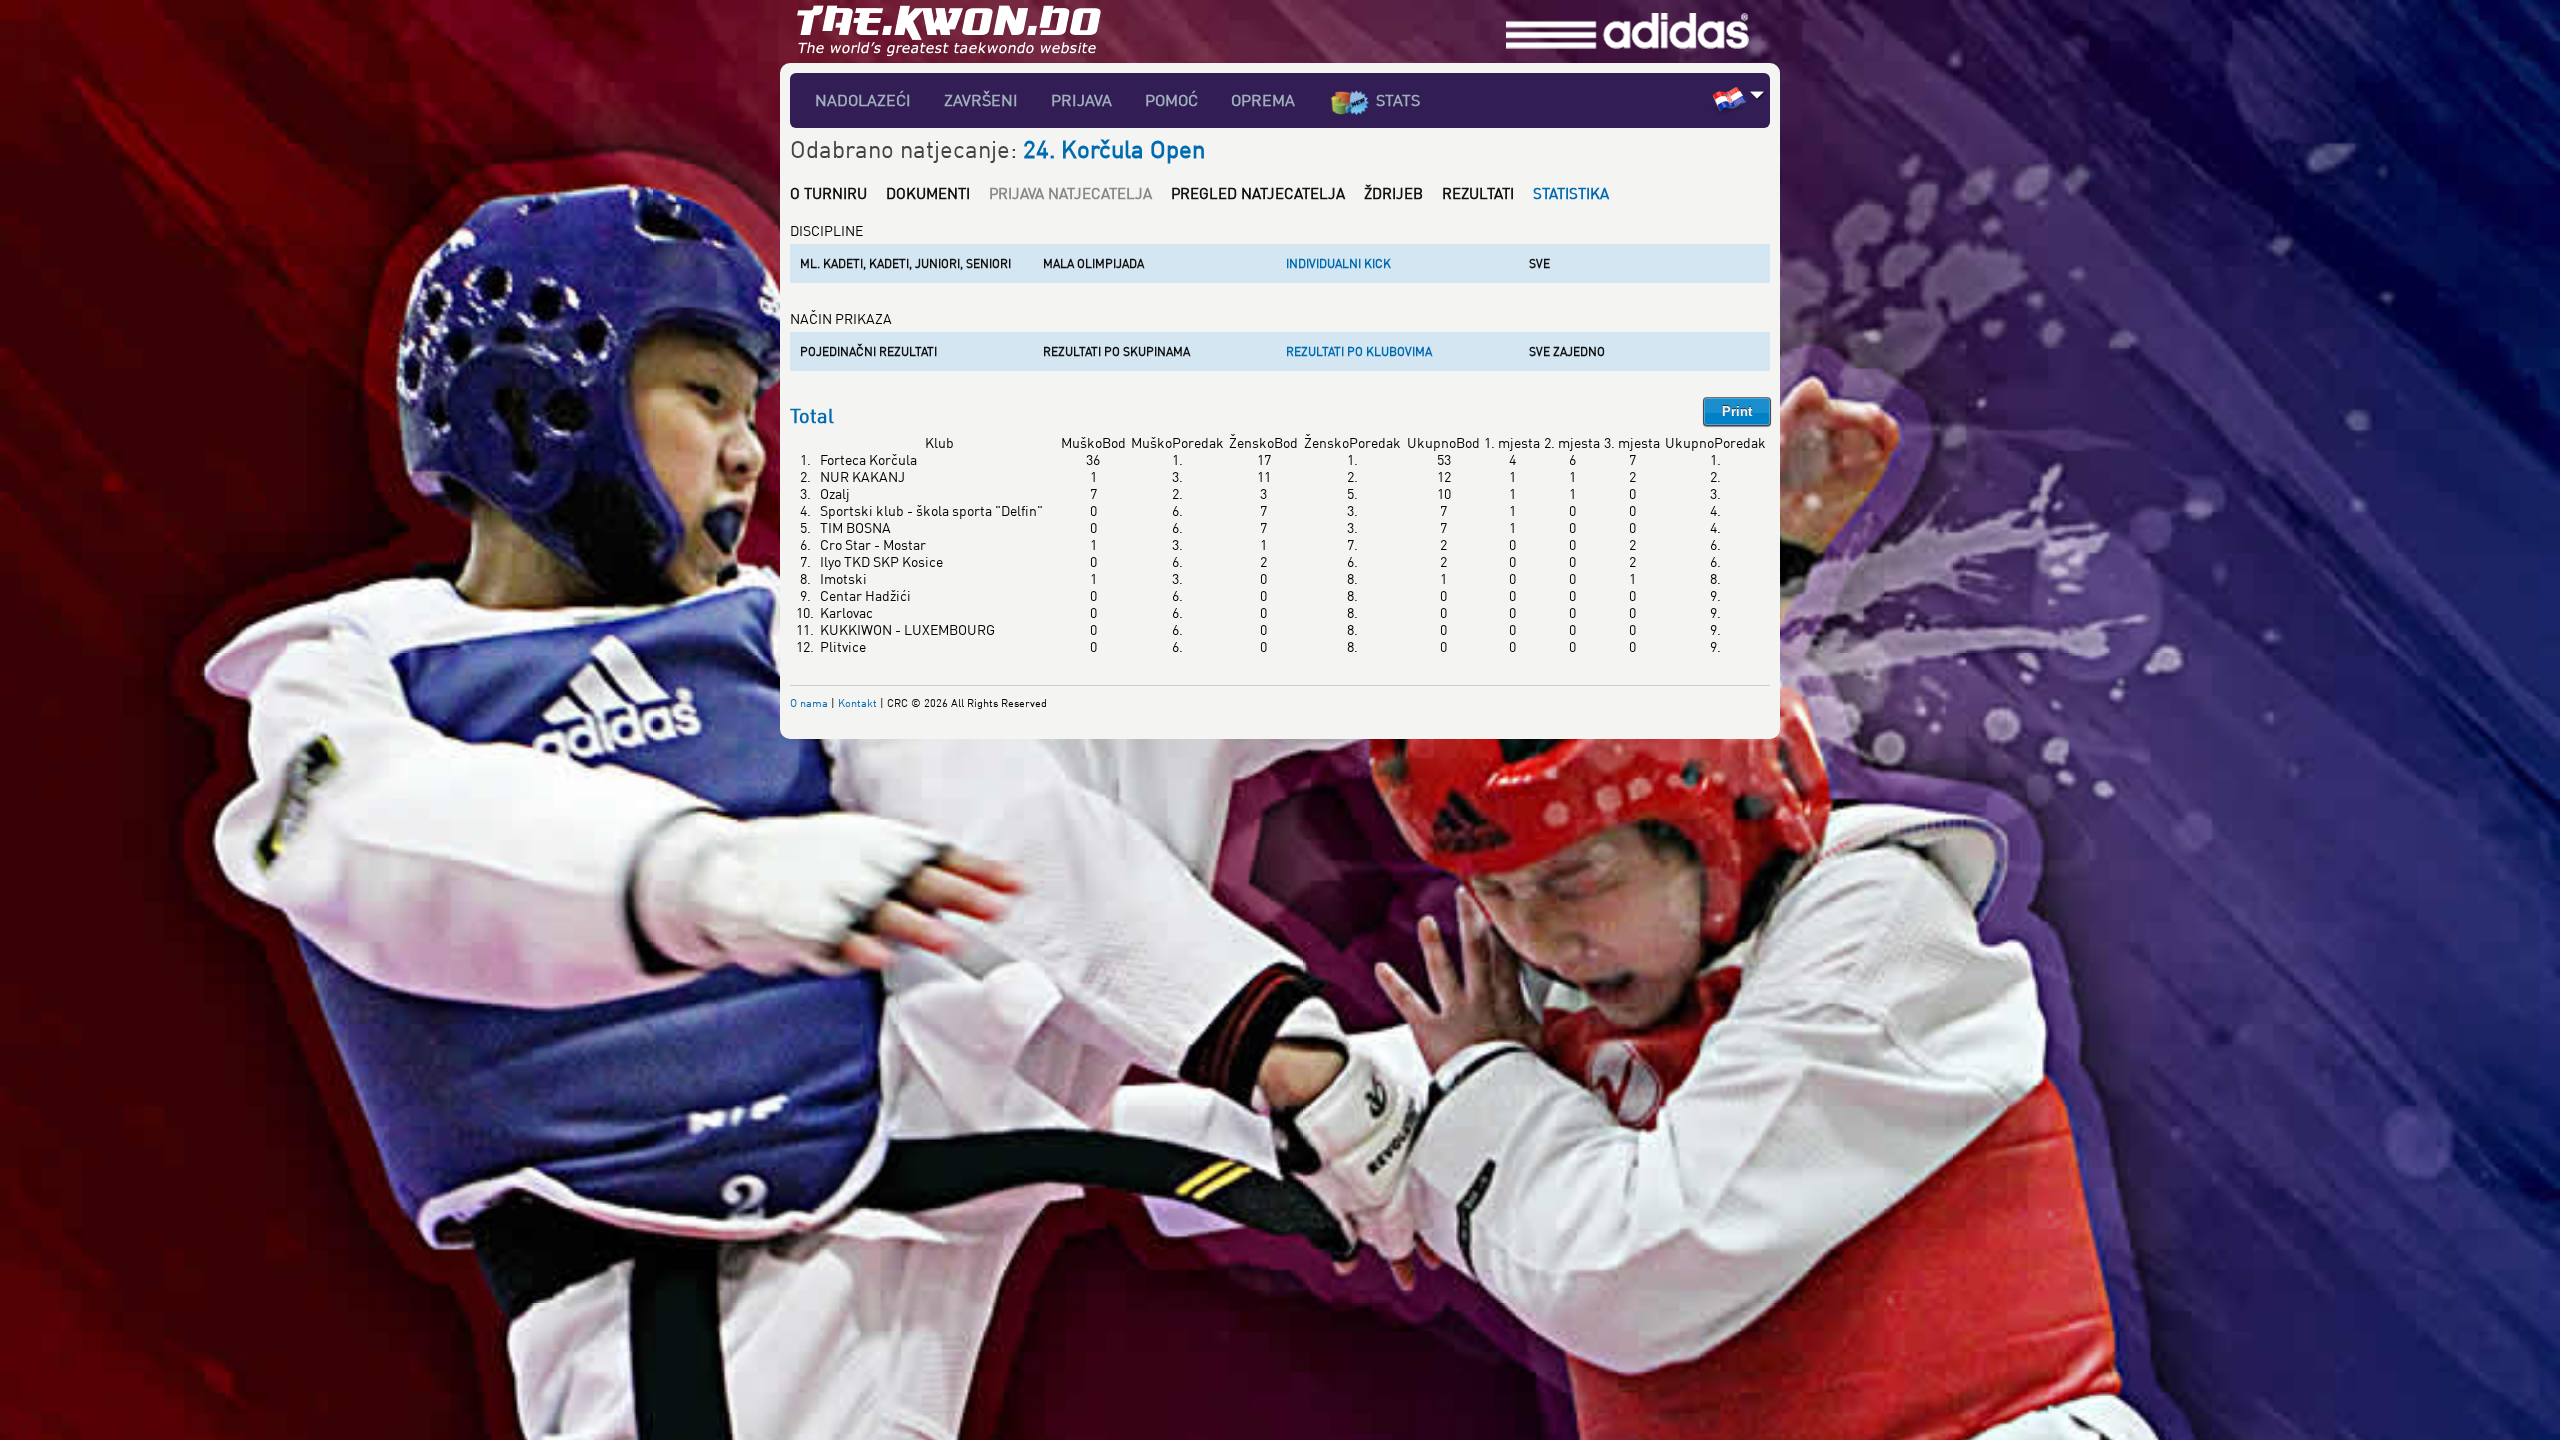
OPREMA (1263, 100)
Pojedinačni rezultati (868, 351)
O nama (809, 702)
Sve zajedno (1567, 351)
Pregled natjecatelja (1258, 193)
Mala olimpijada (1093, 263)
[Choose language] (1757, 94)
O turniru (828, 193)
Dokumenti (928, 193)
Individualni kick (1338, 263)
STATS (1398, 100)
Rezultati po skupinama (1116, 351)
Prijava (1081, 100)
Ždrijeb (1393, 193)
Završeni (981, 100)
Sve (1539, 263)
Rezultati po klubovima (1359, 351)
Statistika (1571, 193)
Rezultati (1478, 193)
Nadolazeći (863, 100)
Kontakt (857, 702)
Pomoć (1171, 100)
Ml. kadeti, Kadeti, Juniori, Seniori (905, 263)
